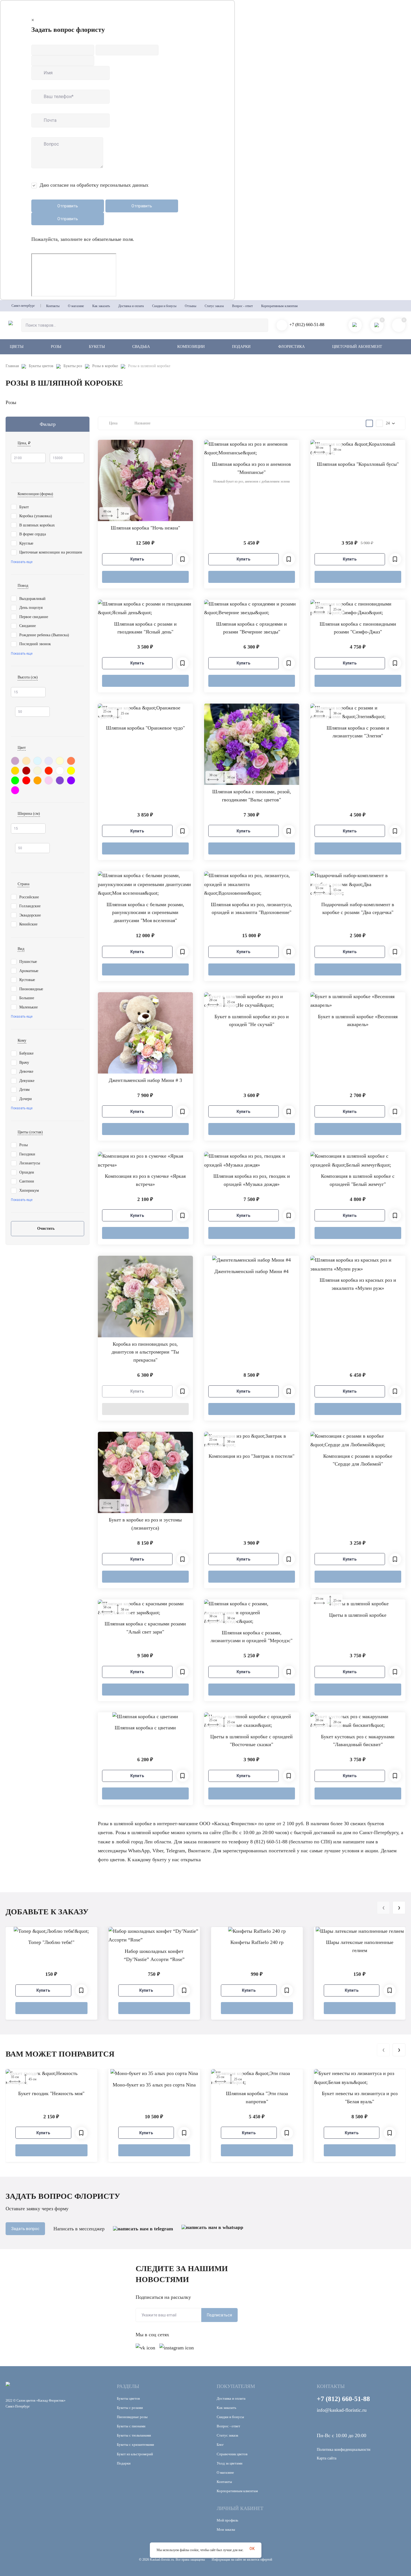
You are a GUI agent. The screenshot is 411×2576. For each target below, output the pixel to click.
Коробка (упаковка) (36, 516)
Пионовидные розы (132, 2417)
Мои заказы (226, 2529)
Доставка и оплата (131, 306)
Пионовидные (32, 989)
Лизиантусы (30, 1163)
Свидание (28, 626)
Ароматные (29, 971)
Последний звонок (35, 644)
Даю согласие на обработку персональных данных (94, 185)
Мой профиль (227, 2520)
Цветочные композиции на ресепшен (51, 552)
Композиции (191, 347)
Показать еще (22, 562)
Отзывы (191, 306)
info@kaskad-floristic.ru (342, 2410)
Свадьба (141, 347)
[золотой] (15, 770)
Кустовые (27, 980)
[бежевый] (37, 770)
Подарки (241, 347)
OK (252, 2549)
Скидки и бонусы (164, 306)
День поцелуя (31, 608)
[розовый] (49, 780)
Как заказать (101, 306)
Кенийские (28, 924)
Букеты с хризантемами (135, 2445)
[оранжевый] (37, 780)
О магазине (76, 306)
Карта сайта (327, 2458)
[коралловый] (71, 760)
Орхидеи (27, 1172)
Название (142, 423)
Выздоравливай (32, 599)
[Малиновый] (15, 790)
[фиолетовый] (71, 780)
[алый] (49, 770)
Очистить (46, 1228)
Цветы (17, 347)
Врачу (24, 1063)
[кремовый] (60, 760)
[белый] (60, 770)
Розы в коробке (105, 366)
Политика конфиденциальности (344, 2450)
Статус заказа (214, 306)
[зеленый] (15, 780)
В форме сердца (33, 534)
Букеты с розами (130, 2408)
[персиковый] (26, 760)
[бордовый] (26, 770)
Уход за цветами (230, 2463)
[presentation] (383, 1908)
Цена (113, 423)
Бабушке (26, 1053)
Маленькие (29, 1007)
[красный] (26, 780)
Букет (24, 507)
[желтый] (71, 770)
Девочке (26, 1071)
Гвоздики (27, 1154)
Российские (29, 897)
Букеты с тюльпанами (134, 2435)
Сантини (27, 1181)
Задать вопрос (25, 2229)
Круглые (26, 543)
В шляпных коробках (37, 525)
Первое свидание (34, 617)
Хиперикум (29, 1190)
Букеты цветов (41, 366)
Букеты (97, 347)
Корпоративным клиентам (279, 306)
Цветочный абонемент (357, 347)
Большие (27, 998)
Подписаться (219, 2315)
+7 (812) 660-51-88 (307, 325)
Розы (56, 347)
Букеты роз (73, 366)
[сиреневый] (15, 760)
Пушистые (28, 962)
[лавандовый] (49, 760)
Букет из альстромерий (135, 2454)
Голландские (30, 906)
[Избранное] (183, 559)
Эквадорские (30, 915)
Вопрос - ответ (242, 306)
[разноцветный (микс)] (60, 780)
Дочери (26, 1099)
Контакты (53, 306)
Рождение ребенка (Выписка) (44, 635)
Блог (220, 2445)
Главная (12, 366)
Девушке (27, 1081)
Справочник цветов (232, 2454)
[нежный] (37, 760)
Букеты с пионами (131, 2426)
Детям (24, 1090)
